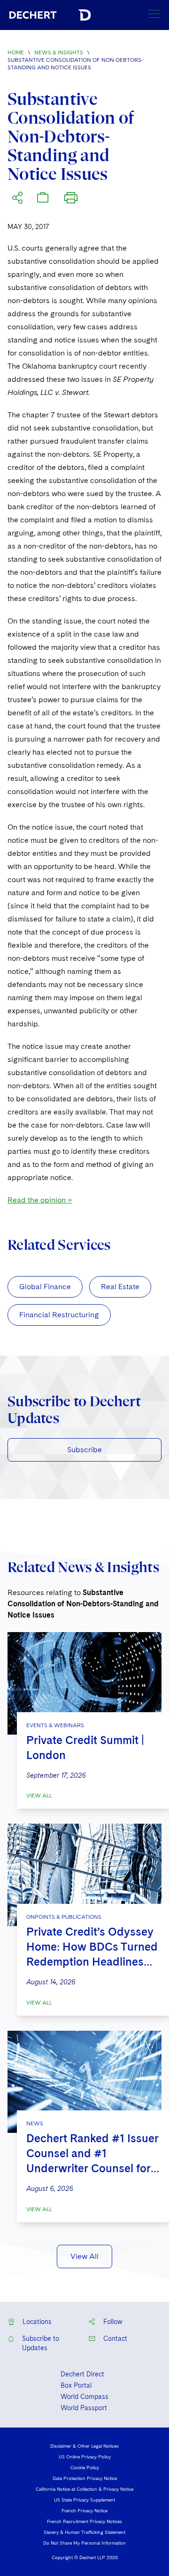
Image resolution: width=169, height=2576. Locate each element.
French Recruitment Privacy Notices (84, 2521)
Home (16, 52)
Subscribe (84, 1450)
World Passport (84, 2408)
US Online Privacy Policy (85, 2457)
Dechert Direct (82, 2374)
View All (39, 1796)
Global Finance (45, 1287)
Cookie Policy (85, 2467)
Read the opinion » (40, 1200)
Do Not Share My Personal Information (84, 2543)
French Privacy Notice (84, 2510)
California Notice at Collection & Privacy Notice (84, 2489)
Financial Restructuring (59, 1315)
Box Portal (76, 2385)
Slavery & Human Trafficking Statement (84, 2532)
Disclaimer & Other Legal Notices (84, 2446)
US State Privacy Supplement (84, 2500)
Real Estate (120, 1287)
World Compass (84, 2397)
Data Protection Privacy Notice (85, 2478)
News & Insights (59, 52)
